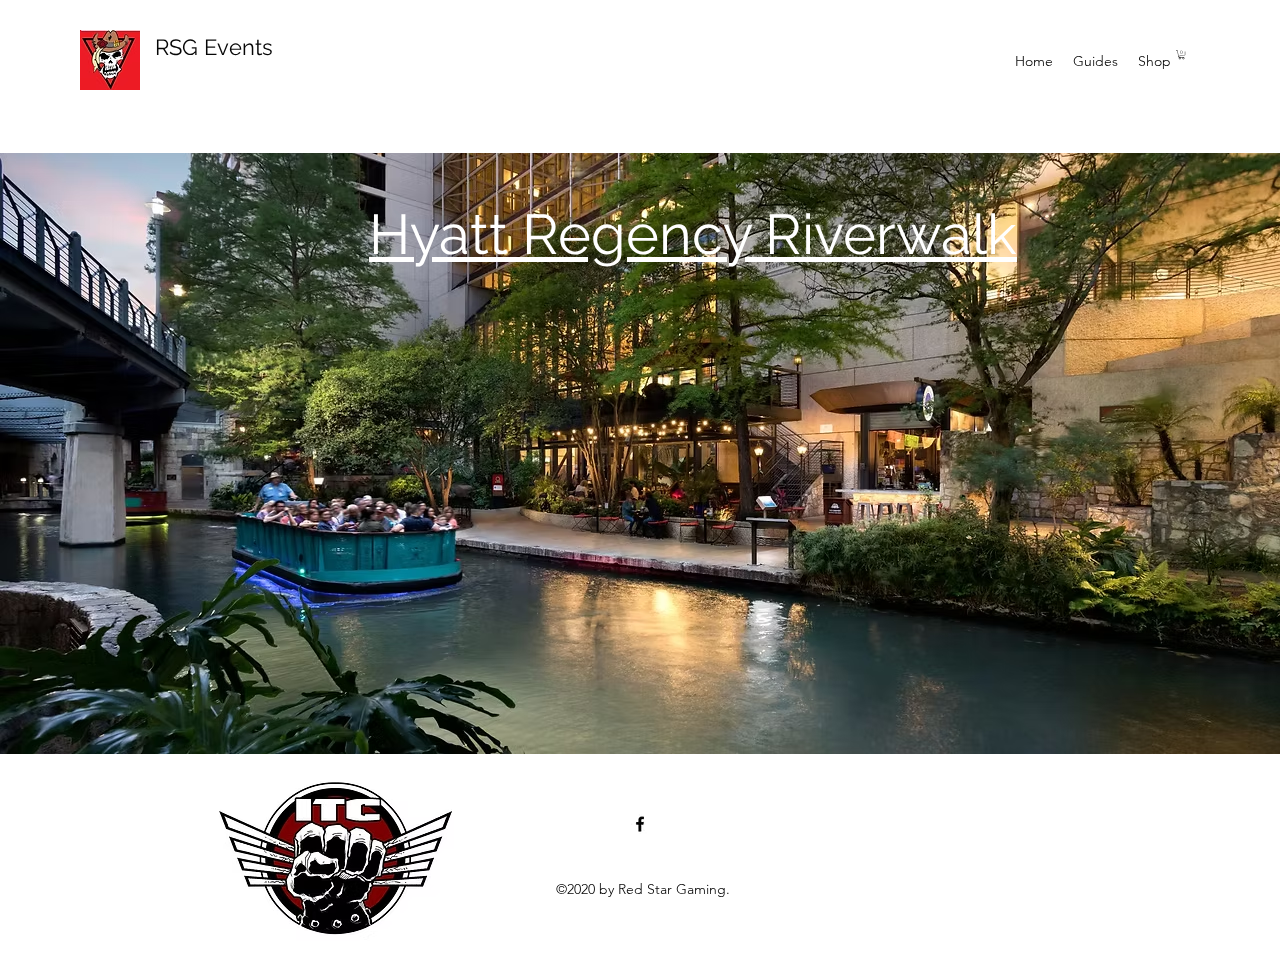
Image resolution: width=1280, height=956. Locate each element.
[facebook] (640, 824)
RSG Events (214, 47)
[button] (1181, 54)
